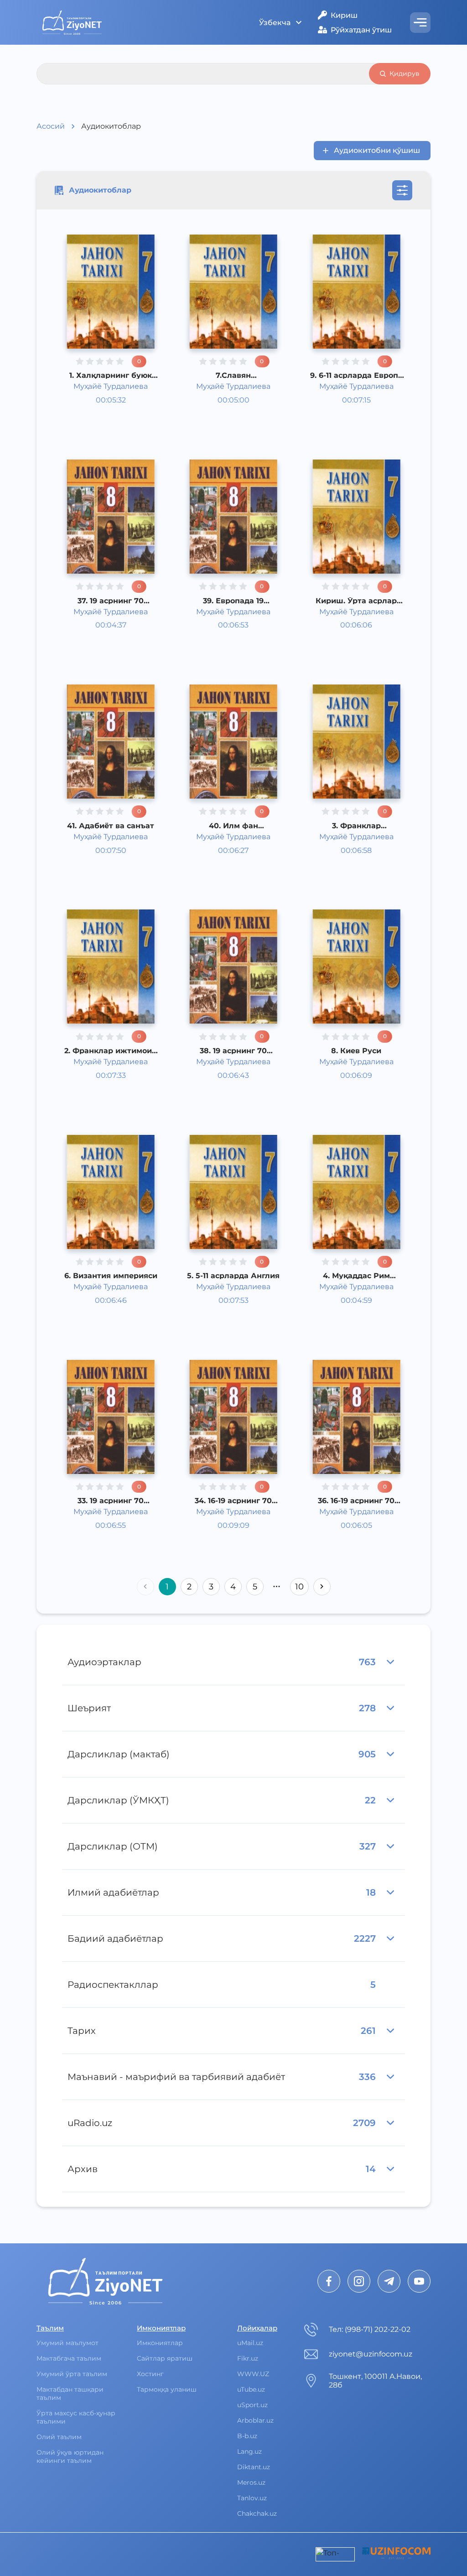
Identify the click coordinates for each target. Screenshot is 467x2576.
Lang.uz (249, 2451)
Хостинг (150, 2374)
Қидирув (405, 73)
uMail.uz (250, 2343)
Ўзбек (97, 406)
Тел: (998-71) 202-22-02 (370, 2329)
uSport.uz (252, 2405)
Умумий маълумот (67, 2343)
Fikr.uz (248, 2358)
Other (97, 417)
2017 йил (102, 429)
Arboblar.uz (255, 2420)
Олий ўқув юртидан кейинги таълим (70, 2456)
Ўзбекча (275, 23)
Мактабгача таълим (69, 2358)
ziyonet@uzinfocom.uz (371, 2354)
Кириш (344, 15)
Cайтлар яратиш (165, 2358)
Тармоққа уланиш (167, 2389)
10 (299, 1587)
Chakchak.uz (257, 2513)
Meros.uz (251, 2482)
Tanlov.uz (252, 2498)
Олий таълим (59, 2437)
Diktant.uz (254, 2467)
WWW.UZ (253, 2374)
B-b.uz (247, 2436)
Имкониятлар (160, 2343)
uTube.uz (251, 2389)
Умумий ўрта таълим (72, 2374)
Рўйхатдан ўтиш (361, 30)
